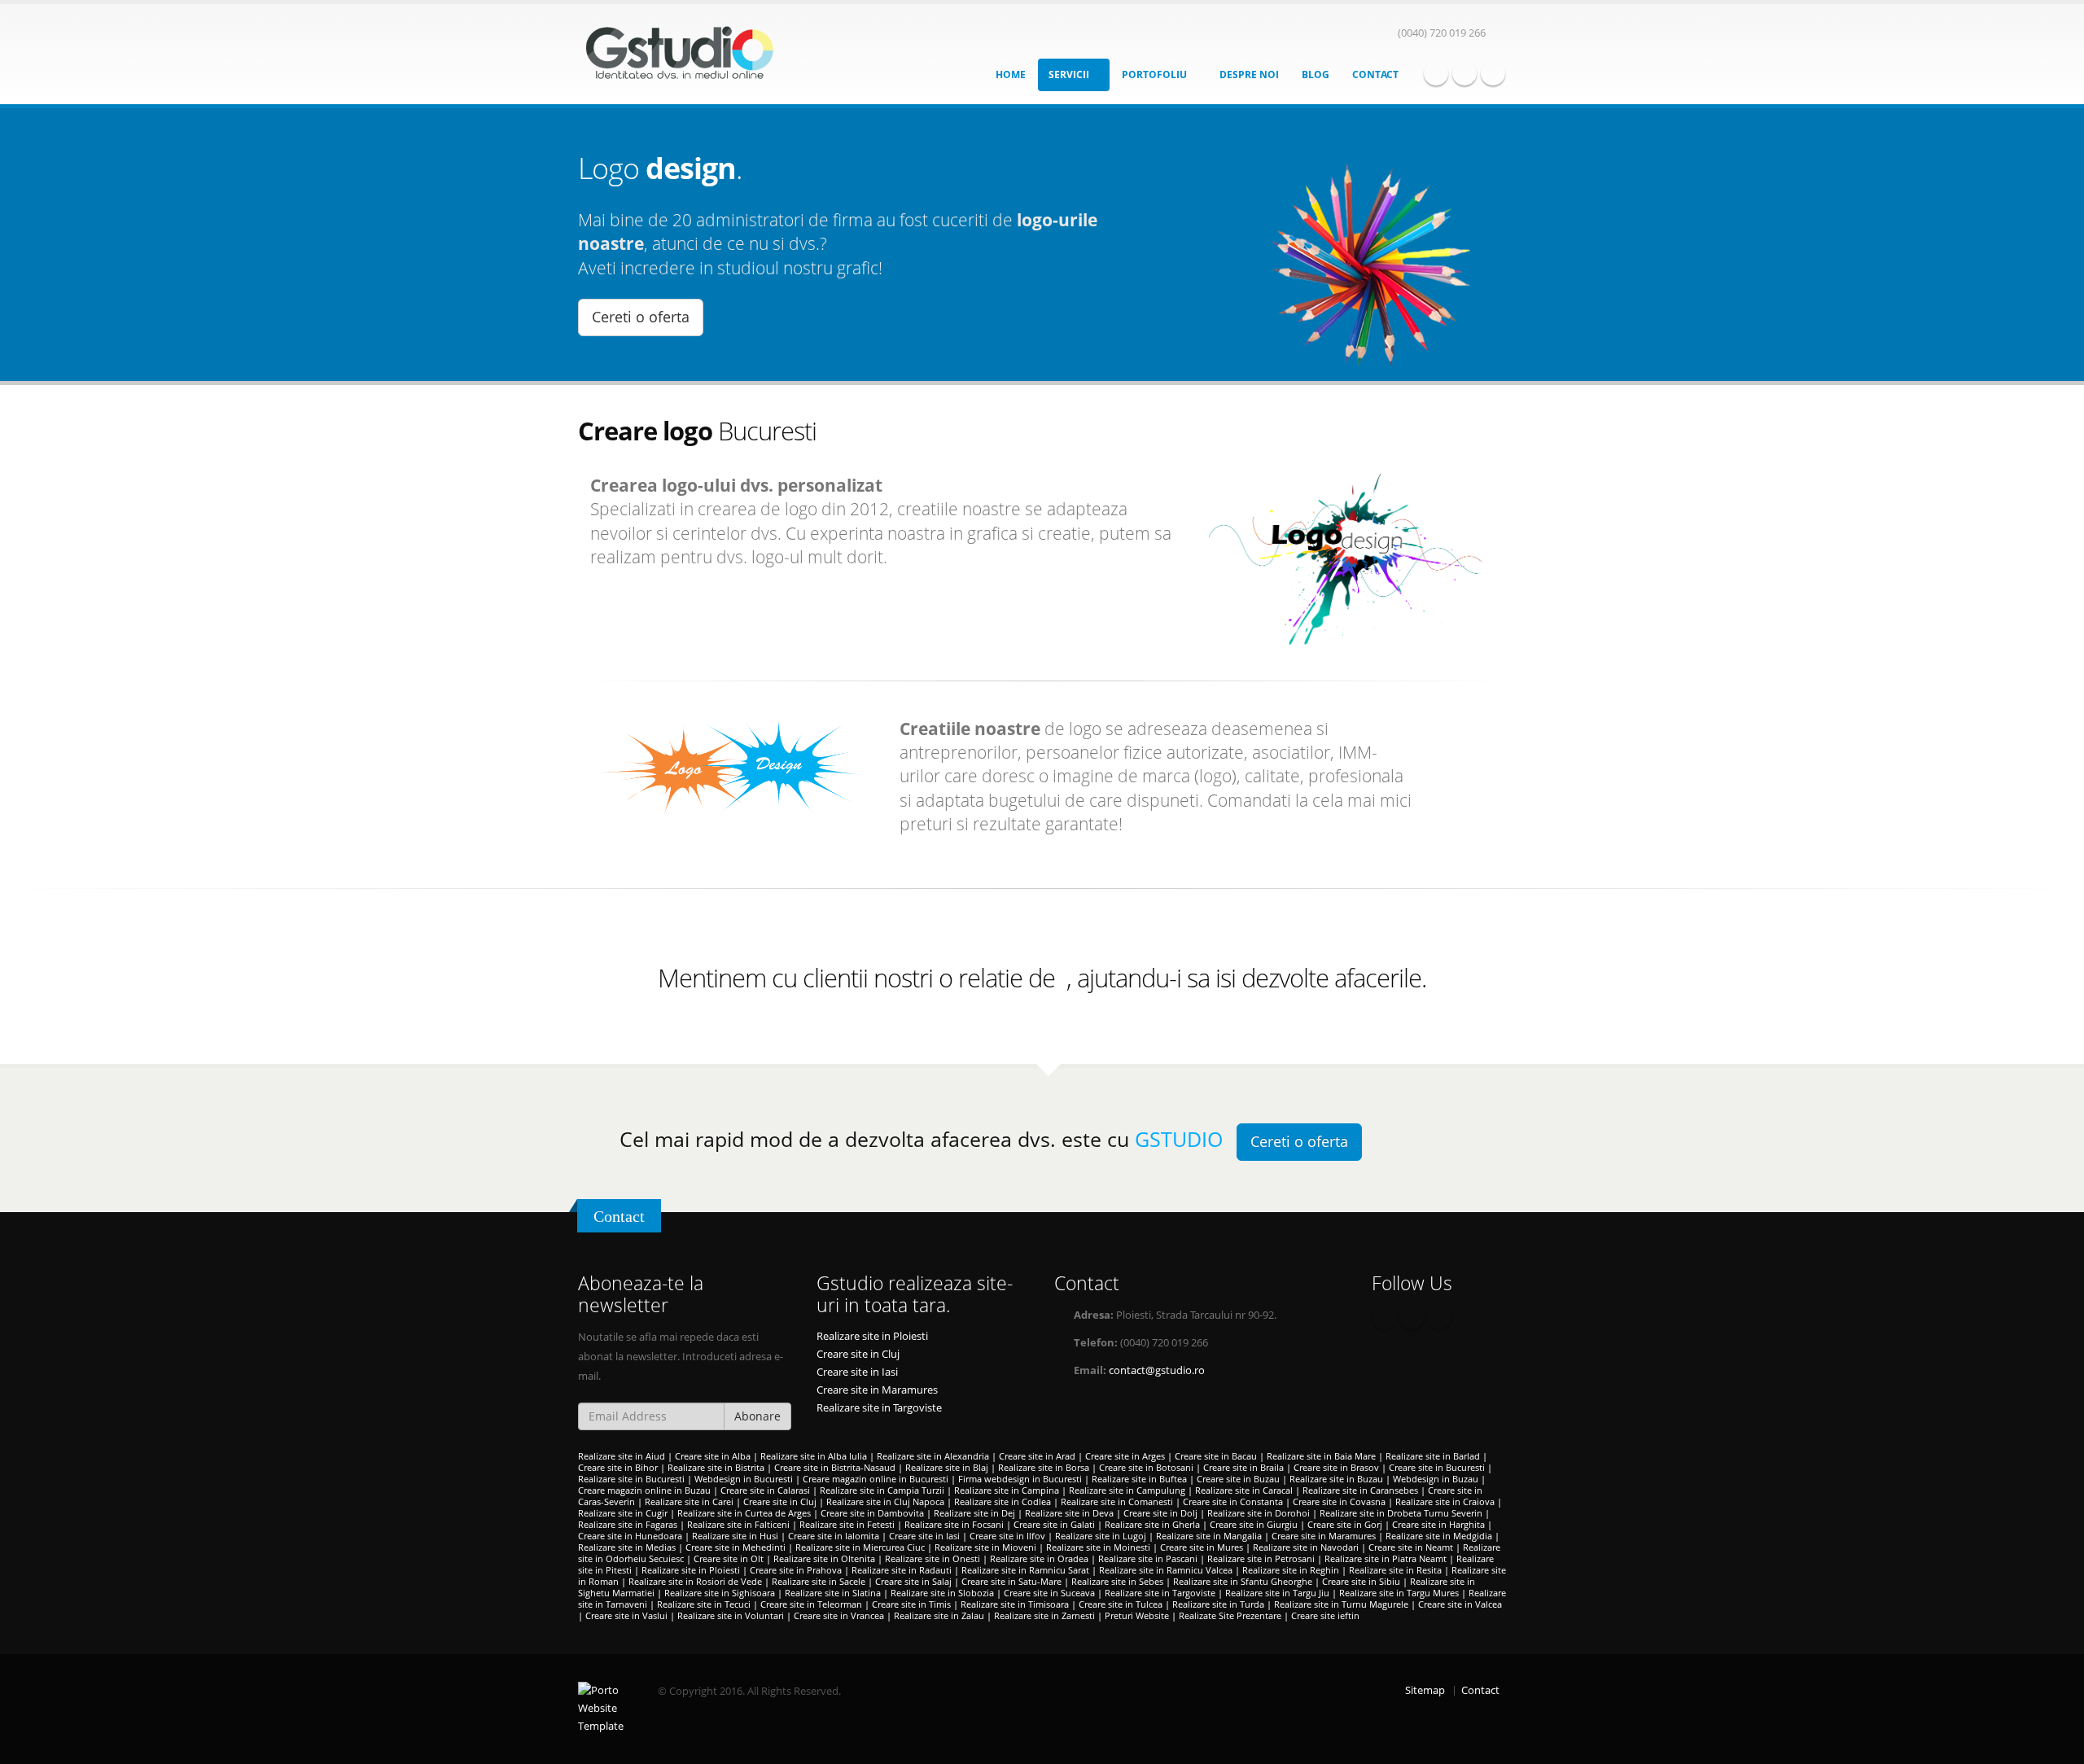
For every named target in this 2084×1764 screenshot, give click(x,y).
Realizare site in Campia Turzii (882, 1490)
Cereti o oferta (641, 317)
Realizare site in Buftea (1139, 1479)
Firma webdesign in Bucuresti (1020, 1479)
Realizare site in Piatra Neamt (1386, 1558)
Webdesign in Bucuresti (744, 1479)
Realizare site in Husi (735, 1536)
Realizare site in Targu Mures (1399, 1593)
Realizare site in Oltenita (824, 1558)
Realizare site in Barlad (1433, 1456)
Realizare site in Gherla (1152, 1524)
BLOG (1316, 74)
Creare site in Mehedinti (736, 1547)
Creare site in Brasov (1336, 1467)
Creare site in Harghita (1438, 1524)
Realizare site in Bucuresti (631, 1479)
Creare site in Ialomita (834, 1536)
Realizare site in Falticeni (738, 1524)
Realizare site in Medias (627, 1547)
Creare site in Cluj (858, 1354)
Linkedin (1493, 73)
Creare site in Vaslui (626, 1615)
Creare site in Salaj (913, 1581)
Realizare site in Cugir (623, 1513)
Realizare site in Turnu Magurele (1341, 1604)
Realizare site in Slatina (833, 1593)
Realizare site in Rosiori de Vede (695, 1581)
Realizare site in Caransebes (1360, 1490)
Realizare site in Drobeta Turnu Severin (1401, 1513)
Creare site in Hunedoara (630, 1536)
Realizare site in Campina (1007, 1490)
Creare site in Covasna (1339, 1501)
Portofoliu (1156, 74)
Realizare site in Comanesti (1117, 1501)
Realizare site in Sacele (819, 1581)
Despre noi (1249, 74)
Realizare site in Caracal (1244, 1490)
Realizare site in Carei (689, 1501)
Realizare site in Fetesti (847, 1524)
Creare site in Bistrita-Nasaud (835, 1467)
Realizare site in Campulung (1127, 1490)
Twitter (1464, 73)
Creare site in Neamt (1411, 1547)
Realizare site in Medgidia (1439, 1536)
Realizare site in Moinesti (1098, 1547)
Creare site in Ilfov (1007, 1536)
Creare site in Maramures (877, 1390)
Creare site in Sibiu (1361, 1581)
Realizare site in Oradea (1039, 1558)
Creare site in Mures (1202, 1547)
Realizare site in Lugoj (1101, 1536)
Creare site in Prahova (796, 1570)
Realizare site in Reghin (1291, 1570)
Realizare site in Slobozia (942, 1593)
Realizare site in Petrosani (1261, 1558)
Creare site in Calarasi (765, 1490)
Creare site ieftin (1325, 1615)
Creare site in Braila (1243, 1467)
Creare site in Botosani (1146, 1467)
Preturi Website (1137, 1615)
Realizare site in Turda (1218, 1604)
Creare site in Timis (911, 1604)
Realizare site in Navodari (1306, 1547)
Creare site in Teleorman (811, 1604)
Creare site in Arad (1037, 1456)
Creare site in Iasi (857, 1372)
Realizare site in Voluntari (731, 1615)
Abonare (757, 1416)
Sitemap (1425, 1690)
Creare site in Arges (1125, 1456)
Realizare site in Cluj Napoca (885, 1501)
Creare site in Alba (713, 1456)
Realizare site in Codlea (1003, 1501)
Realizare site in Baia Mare (1321, 1456)
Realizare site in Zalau (939, 1615)
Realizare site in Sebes (1117, 1581)
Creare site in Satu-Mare (1011, 1581)
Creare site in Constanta (1233, 1501)
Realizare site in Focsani (954, 1524)
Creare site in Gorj (1345, 1524)
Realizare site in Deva (1069, 1513)
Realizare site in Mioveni (985, 1547)
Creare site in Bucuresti (1437, 1467)
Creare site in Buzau (1238, 1479)
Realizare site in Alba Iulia (814, 1456)
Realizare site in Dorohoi (1259, 1513)
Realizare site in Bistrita (716, 1467)
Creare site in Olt (729, 1558)
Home (1011, 74)
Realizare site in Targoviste (879, 1408)
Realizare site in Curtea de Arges (744, 1513)
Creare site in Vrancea (839, 1615)
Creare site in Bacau (1216, 1456)
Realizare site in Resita (1395, 1570)
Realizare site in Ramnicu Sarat (1025, 1570)
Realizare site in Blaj (947, 1467)
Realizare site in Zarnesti (1044, 1615)
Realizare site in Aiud (622, 1456)
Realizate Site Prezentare (1230, 1615)
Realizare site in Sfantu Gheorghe (1243, 1581)
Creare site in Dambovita (872, 1513)
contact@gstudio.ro (1157, 1370)
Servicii (1070, 74)
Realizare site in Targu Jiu (1277, 1593)
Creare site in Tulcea (1121, 1604)
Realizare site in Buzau (1336, 1479)
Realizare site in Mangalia (1209, 1536)
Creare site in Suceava (1049, 1593)
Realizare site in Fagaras (628, 1524)
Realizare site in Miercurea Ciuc (860, 1547)
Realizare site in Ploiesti (872, 1336)
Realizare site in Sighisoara (720, 1593)
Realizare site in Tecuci (704, 1604)
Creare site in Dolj (1160, 1513)
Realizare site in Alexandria (933, 1456)
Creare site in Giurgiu (1254, 1524)
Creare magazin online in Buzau (644, 1490)
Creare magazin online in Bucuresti (876, 1479)
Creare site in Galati (1054, 1524)
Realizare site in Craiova (1445, 1501)
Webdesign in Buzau (1436, 1479)
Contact (1375, 74)
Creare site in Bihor (618, 1467)
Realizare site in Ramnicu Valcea (1166, 1570)
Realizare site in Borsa (1044, 1467)
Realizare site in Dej (974, 1513)
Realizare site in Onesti (933, 1558)
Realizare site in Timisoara (1015, 1604)
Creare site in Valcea (1460, 1604)
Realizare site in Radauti (902, 1570)
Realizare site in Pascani (1148, 1558)
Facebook (1436, 73)
